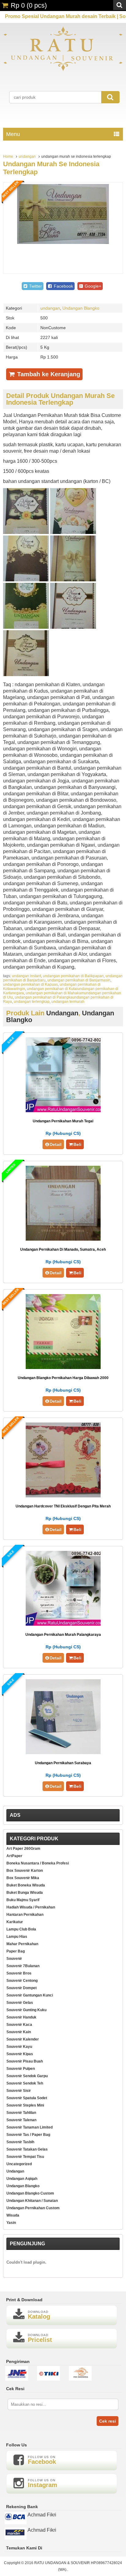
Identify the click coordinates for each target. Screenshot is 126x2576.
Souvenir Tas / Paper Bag (28, 2135)
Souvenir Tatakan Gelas (27, 2149)
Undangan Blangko (81, 308)
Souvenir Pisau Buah (25, 2061)
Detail (56, 1144)
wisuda (13, 2215)
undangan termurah (68, 1002)
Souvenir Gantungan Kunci (30, 1995)
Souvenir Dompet (22, 1988)
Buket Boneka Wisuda (26, 1885)
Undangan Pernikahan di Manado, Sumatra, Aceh (63, 1249)
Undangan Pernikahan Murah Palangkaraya (63, 1635)
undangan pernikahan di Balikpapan (73, 976)
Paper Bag (16, 1951)
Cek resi (107, 2421)
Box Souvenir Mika (23, 1878)
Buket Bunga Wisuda (25, 1893)
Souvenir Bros (19, 1973)
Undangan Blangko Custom (30, 2193)
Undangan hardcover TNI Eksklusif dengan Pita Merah (63, 1506)
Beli (77, 1144)
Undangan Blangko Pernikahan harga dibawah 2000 (63, 1378)
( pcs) (29, 5)
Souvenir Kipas (20, 2054)
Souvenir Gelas (20, 2003)
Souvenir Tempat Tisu (25, 2157)
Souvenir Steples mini (25, 2105)
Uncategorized (19, 2164)
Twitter (35, 286)
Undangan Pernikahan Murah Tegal (63, 1121)
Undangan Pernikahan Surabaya (63, 1763)
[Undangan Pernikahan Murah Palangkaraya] (63, 1624)
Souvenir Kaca (19, 2025)
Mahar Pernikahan (22, 1944)
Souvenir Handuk (21, 2017)
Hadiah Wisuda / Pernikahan (31, 1907)
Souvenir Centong (22, 1981)
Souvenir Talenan (21, 2120)
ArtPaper (14, 1856)
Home (8, 156)
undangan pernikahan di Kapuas (30, 984)
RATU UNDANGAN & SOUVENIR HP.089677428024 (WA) (78, 2566)
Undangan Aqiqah (22, 2179)
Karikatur (15, 1922)
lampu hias (17, 1937)
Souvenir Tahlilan (21, 2113)
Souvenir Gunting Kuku (26, 2010)
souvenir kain (19, 2032)
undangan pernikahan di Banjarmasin (79, 980)
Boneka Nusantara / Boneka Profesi (38, 1863)
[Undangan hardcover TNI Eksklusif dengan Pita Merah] (63, 1496)
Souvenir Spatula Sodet (27, 2098)
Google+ (92, 286)
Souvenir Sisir (19, 2091)
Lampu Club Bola (21, 1929)
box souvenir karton (25, 1871)
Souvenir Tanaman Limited (30, 2127)
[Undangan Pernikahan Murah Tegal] (63, 1111)
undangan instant (26, 976)
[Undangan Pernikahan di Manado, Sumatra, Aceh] (63, 1239)
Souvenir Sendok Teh (25, 2083)
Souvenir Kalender (23, 2039)
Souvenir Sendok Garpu (27, 2076)
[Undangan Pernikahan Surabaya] (63, 1752)
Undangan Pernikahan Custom (33, 2208)
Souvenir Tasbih (20, 2142)
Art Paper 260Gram (23, 1849)
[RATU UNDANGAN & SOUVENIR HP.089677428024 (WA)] (63, 70)
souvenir (14, 1959)
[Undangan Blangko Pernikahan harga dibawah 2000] (63, 1367)
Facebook (63, 286)
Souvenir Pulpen (21, 2069)
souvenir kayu (19, 2047)
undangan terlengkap (32, 1002)
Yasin (11, 2223)
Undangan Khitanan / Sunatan (32, 2201)
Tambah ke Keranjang (48, 374)
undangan (27, 156)
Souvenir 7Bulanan (23, 1966)
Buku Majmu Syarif (23, 1900)
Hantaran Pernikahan (25, 1915)
